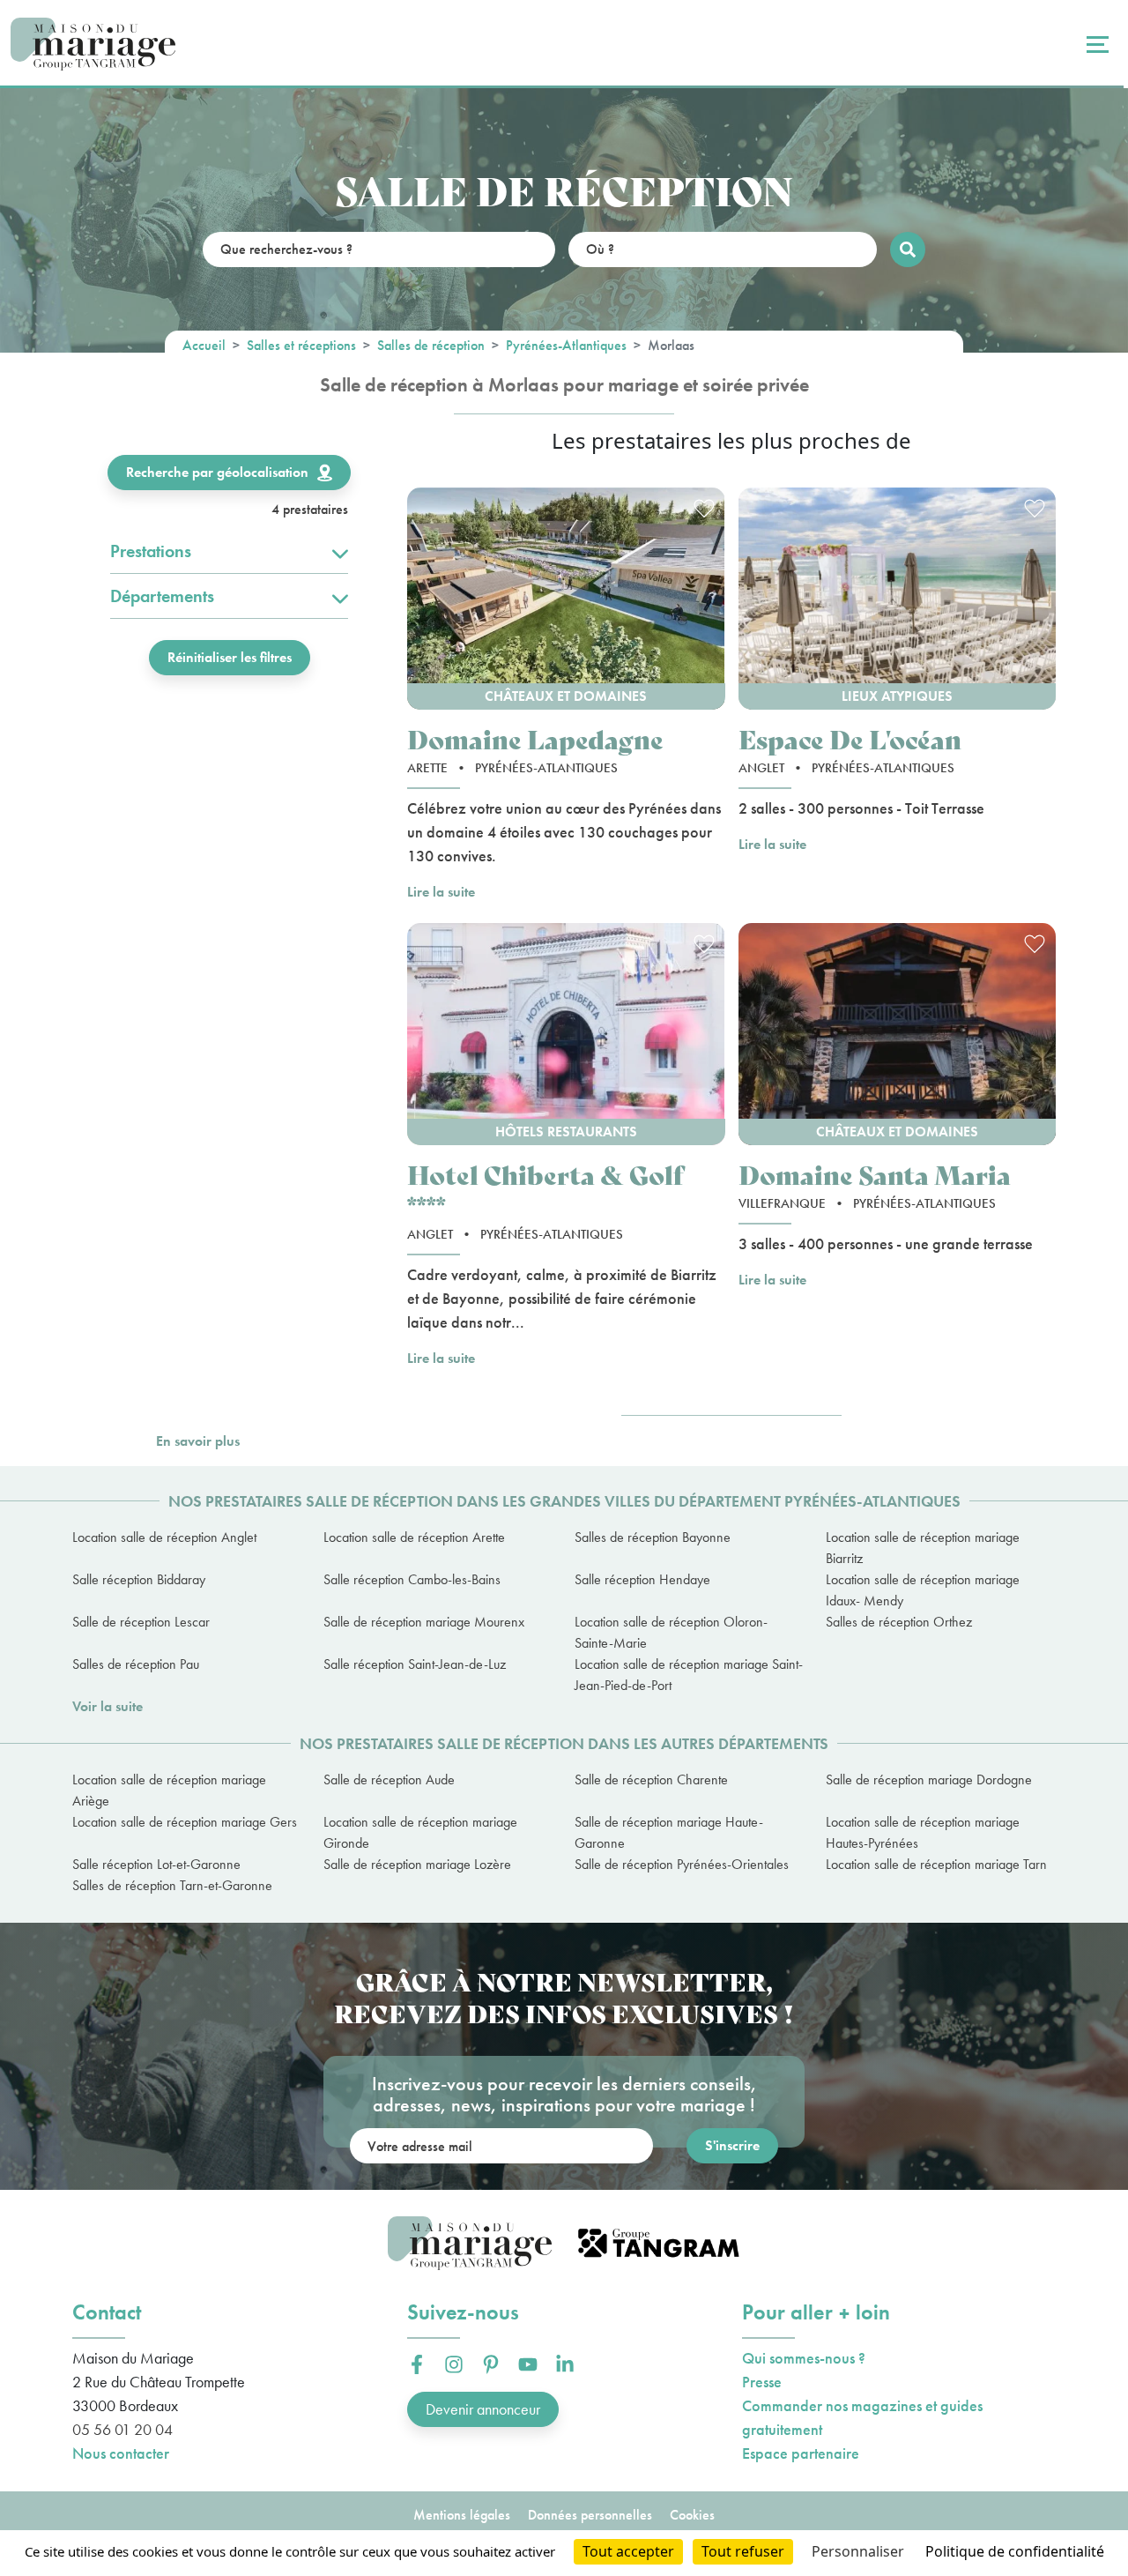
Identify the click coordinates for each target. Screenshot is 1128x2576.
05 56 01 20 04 (122, 2429)
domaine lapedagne (535, 738)
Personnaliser (858, 2551)
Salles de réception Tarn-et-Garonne (172, 1885)
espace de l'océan (850, 738)
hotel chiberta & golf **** (545, 1189)
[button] (566, 599)
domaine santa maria (875, 1174)
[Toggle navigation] (1095, 44)
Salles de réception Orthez (899, 1622)
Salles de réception (431, 345)
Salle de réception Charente (651, 1779)
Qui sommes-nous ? (804, 2358)
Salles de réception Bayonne (653, 1537)
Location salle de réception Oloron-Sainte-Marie (671, 1632)
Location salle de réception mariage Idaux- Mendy (923, 1590)
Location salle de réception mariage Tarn (936, 1864)
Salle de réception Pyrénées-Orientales (682, 1864)
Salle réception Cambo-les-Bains (412, 1579)
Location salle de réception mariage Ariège (169, 1790)
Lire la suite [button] (441, 892)
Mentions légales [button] (462, 2515)
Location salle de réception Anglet (164, 1537)
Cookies (692, 2515)
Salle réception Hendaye (642, 1579)
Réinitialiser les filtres (230, 657)
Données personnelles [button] (590, 2515)
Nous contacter (121, 2453)
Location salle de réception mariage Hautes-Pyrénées (923, 1832)
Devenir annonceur (483, 2409)
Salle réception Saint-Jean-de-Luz (415, 1664)
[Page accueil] (93, 45)
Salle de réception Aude (389, 1779)
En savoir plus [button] (198, 1441)
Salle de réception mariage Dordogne (929, 1779)
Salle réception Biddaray (139, 1579)
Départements (162, 596)
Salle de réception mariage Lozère (417, 1864)
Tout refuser (743, 2551)
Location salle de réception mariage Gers (185, 1822)
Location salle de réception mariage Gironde (420, 1832)
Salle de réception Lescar (141, 1622)
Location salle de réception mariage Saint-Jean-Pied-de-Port (689, 1675)
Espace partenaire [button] (801, 2453)
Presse (762, 2382)
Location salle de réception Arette (414, 1537)
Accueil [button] (204, 345)
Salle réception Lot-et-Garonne (156, 1864)
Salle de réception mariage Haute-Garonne (669, 1832)
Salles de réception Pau (136, 1664)
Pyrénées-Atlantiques (566, 345)
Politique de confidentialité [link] (1015, 2551)
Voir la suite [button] (108, 1706)
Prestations (151, 551)
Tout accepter (628, 2551)
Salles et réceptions (301, 345)
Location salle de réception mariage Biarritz (923, 1548)
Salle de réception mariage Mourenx (424, 1622)
